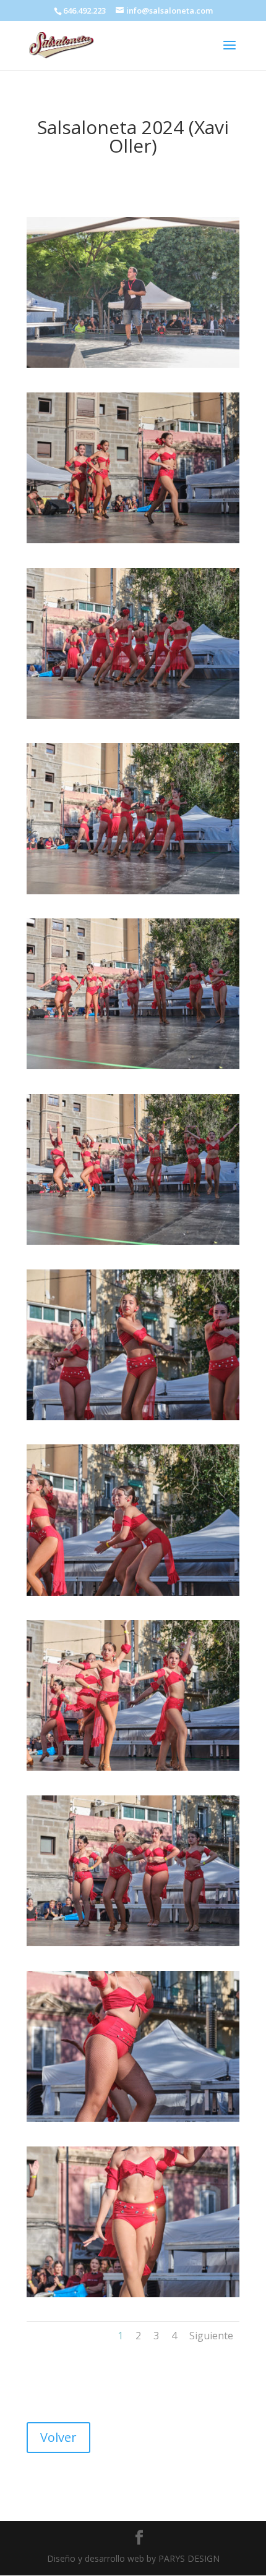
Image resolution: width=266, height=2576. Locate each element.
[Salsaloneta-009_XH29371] (133, 1592)
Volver (58, 2437)
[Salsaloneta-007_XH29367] (133, 1241)
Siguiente (211, 2336)
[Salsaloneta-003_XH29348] (133, 540)
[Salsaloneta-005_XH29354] (133, 891)
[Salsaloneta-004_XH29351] (133, 715)
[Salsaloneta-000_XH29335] (133, 364)
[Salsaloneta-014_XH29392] (133, 2294)
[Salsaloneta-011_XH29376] (133, 1943)
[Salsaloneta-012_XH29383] (133, 2118)
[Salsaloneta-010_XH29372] (133, 1767)
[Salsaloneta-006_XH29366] (133, 1066)
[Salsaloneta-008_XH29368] (133, 1417)
